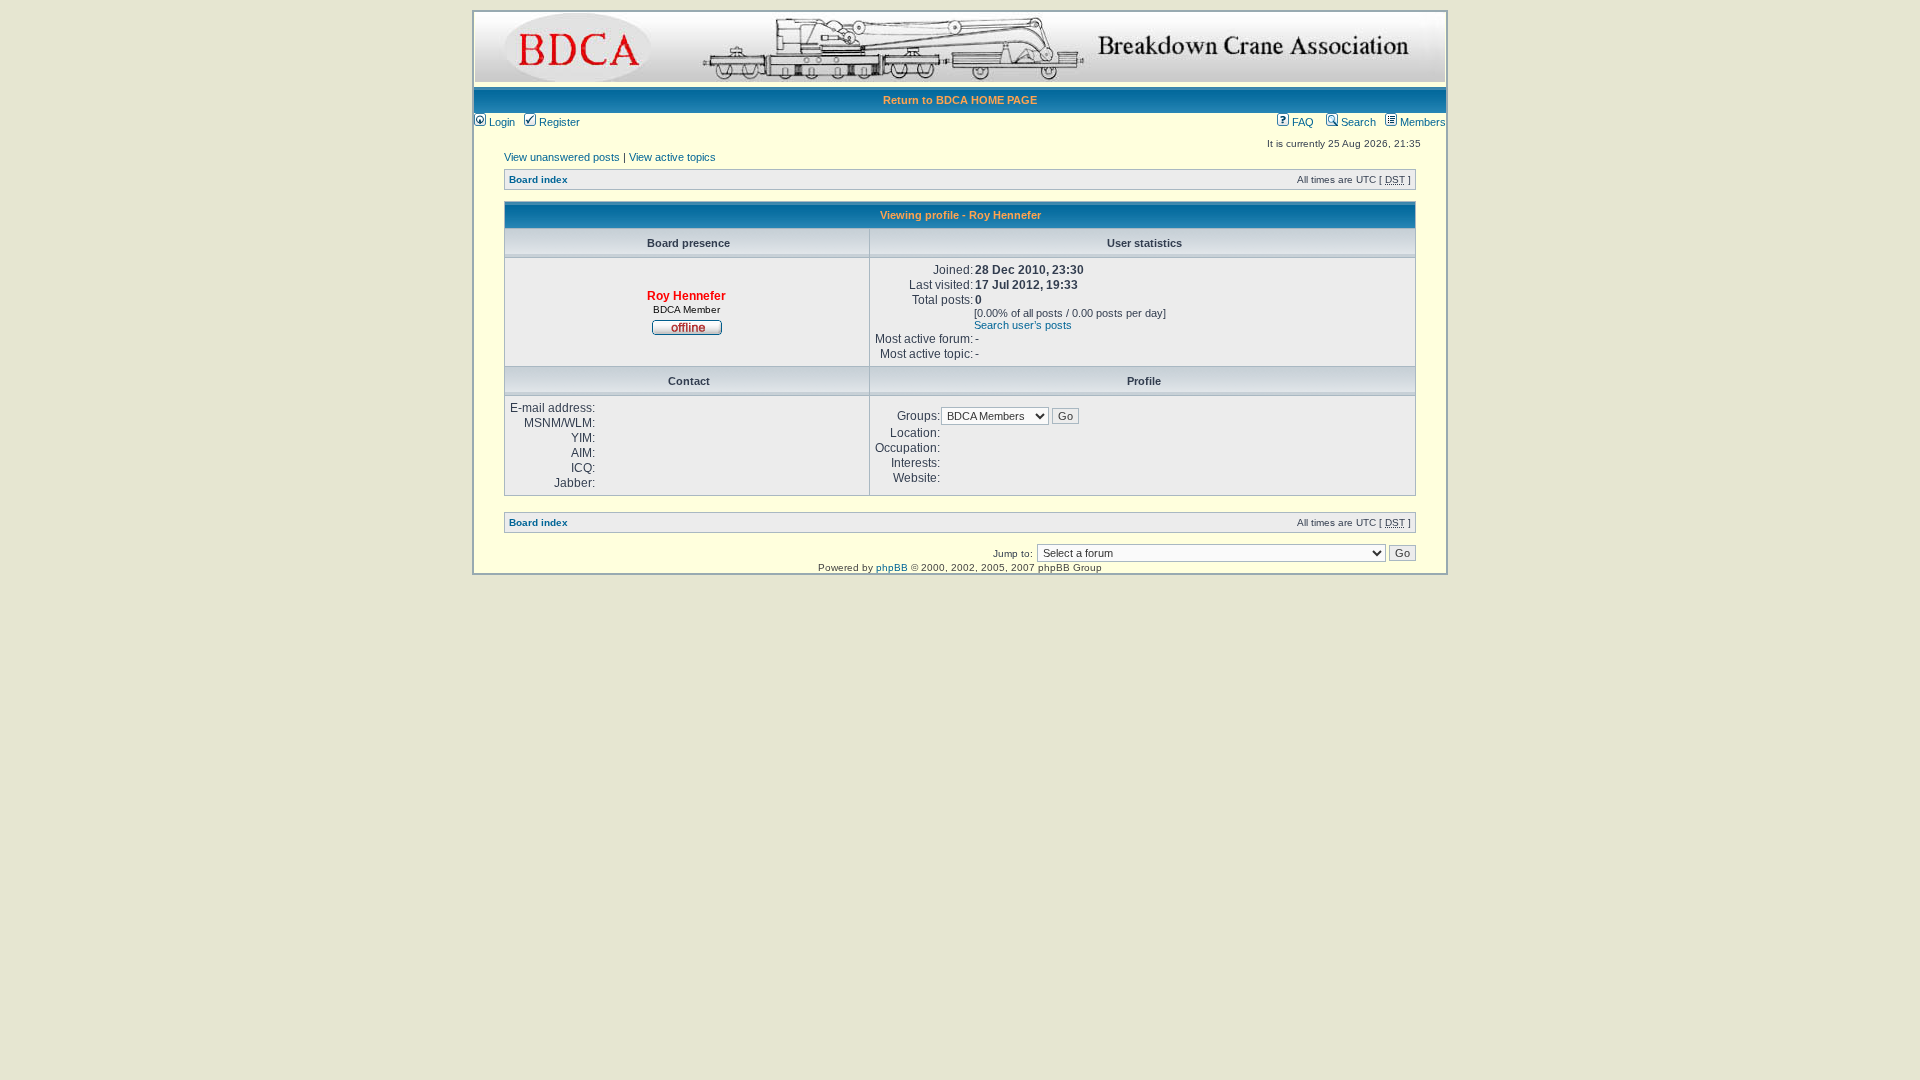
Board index (538, 179)
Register (558, 122)
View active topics (672, 157)
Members (1421, 122)
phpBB (892, 567)
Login (500, 122)
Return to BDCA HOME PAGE (960, 100)
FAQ (1301, 122)
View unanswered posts (562, 157)
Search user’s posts (1023, 325)
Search (1357, 122)
